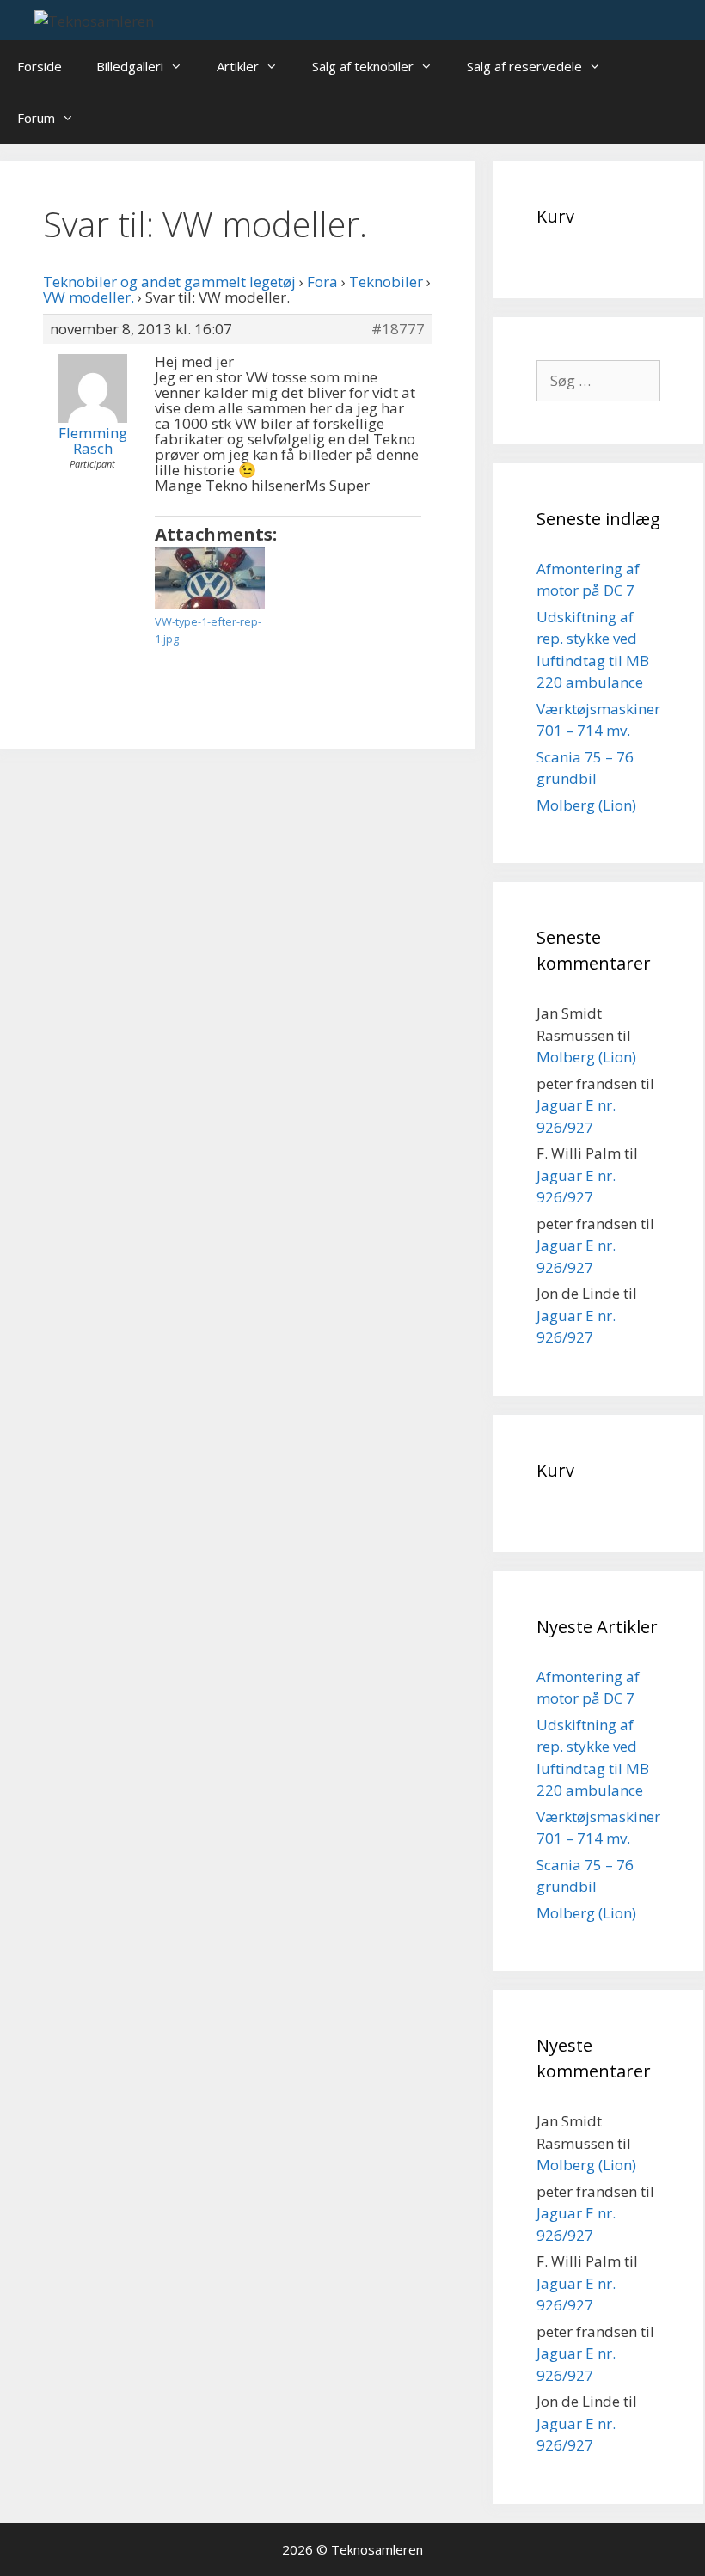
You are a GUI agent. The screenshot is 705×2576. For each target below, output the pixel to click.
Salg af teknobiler (363, 66)
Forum (36, 118)
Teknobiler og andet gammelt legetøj (169, 281)
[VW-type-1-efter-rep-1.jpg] (210, 578)
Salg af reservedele (524, 66)
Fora (322, 281)
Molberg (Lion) (586, 805)
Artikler (238, 66)
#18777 (398, 329)
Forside (40, 66)
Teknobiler (386, 281)
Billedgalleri (130, 66)
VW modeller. (89, 297)
